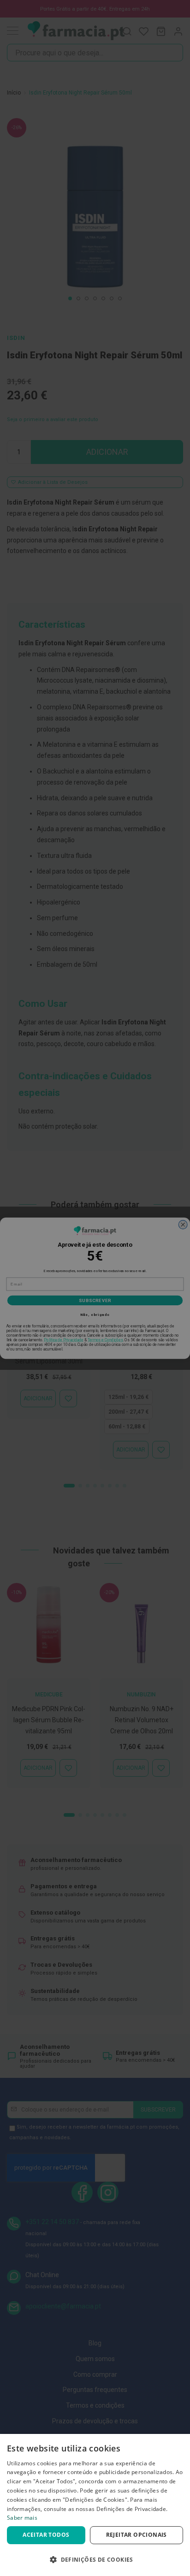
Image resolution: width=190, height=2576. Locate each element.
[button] (95, 2560)
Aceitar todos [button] (46, 2535)
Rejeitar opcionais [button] (137, 2535)
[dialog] (95, 2505)
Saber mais (22, 2518)
